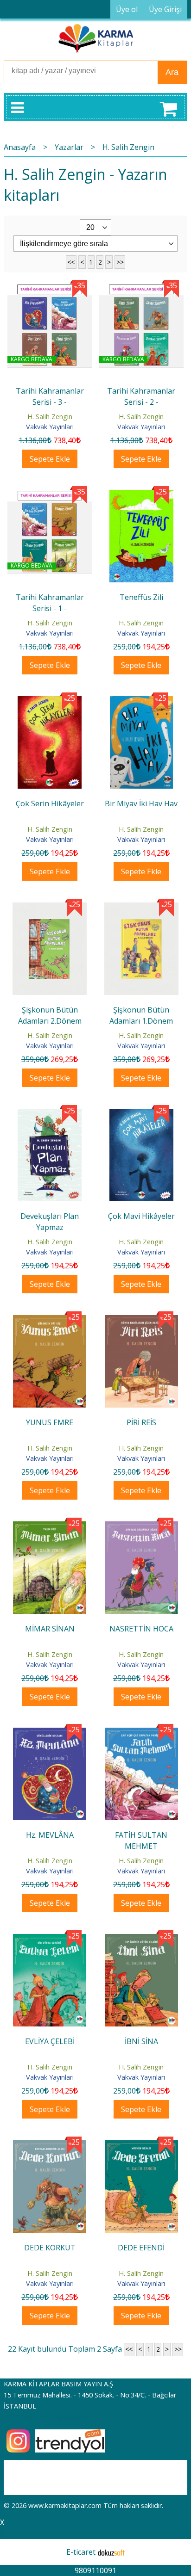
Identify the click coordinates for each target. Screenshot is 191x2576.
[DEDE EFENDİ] (141, 2146)
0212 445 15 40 (27, 2417)
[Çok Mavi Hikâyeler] (141, 1114)
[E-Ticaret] (111, 2552)
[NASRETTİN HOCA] (141, 1527)
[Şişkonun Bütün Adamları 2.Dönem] (50, 908)
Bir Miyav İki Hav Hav (141, 803)
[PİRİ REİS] (141, 1321)
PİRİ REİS (141, 1422)
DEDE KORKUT (50, 2248)
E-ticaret (81, 2552)
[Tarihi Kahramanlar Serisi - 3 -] (50, 289)
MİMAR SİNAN (50, 1629)
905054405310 (80, 2417)
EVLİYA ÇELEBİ (50, 2041)
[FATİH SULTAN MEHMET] (141, 1733)
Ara (172, 72)
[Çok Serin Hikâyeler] (50, 702)
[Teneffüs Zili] (141, 495)
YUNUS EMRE (50, 1422)
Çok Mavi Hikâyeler (141, 1216)
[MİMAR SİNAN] (50, 1527)
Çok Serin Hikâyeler (50, 803)
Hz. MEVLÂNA (50, 1835)
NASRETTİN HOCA (141, 1629)
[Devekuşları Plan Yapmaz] (50, 1114)
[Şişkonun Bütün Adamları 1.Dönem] (141, 908)
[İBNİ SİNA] (141, 1940)
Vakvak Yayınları (50, 427)
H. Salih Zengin (50, 417)
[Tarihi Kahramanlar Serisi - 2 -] (141, 289)
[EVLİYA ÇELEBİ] (50, 1940)
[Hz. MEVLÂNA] (50, 1733)
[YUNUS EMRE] (50, 1321)
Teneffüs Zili (141, 597)
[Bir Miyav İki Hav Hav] (141, 702)
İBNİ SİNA (141, 2041)
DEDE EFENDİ (141, 2248)
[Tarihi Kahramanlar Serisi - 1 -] (50, 495)
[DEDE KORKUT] (50, 2146)
